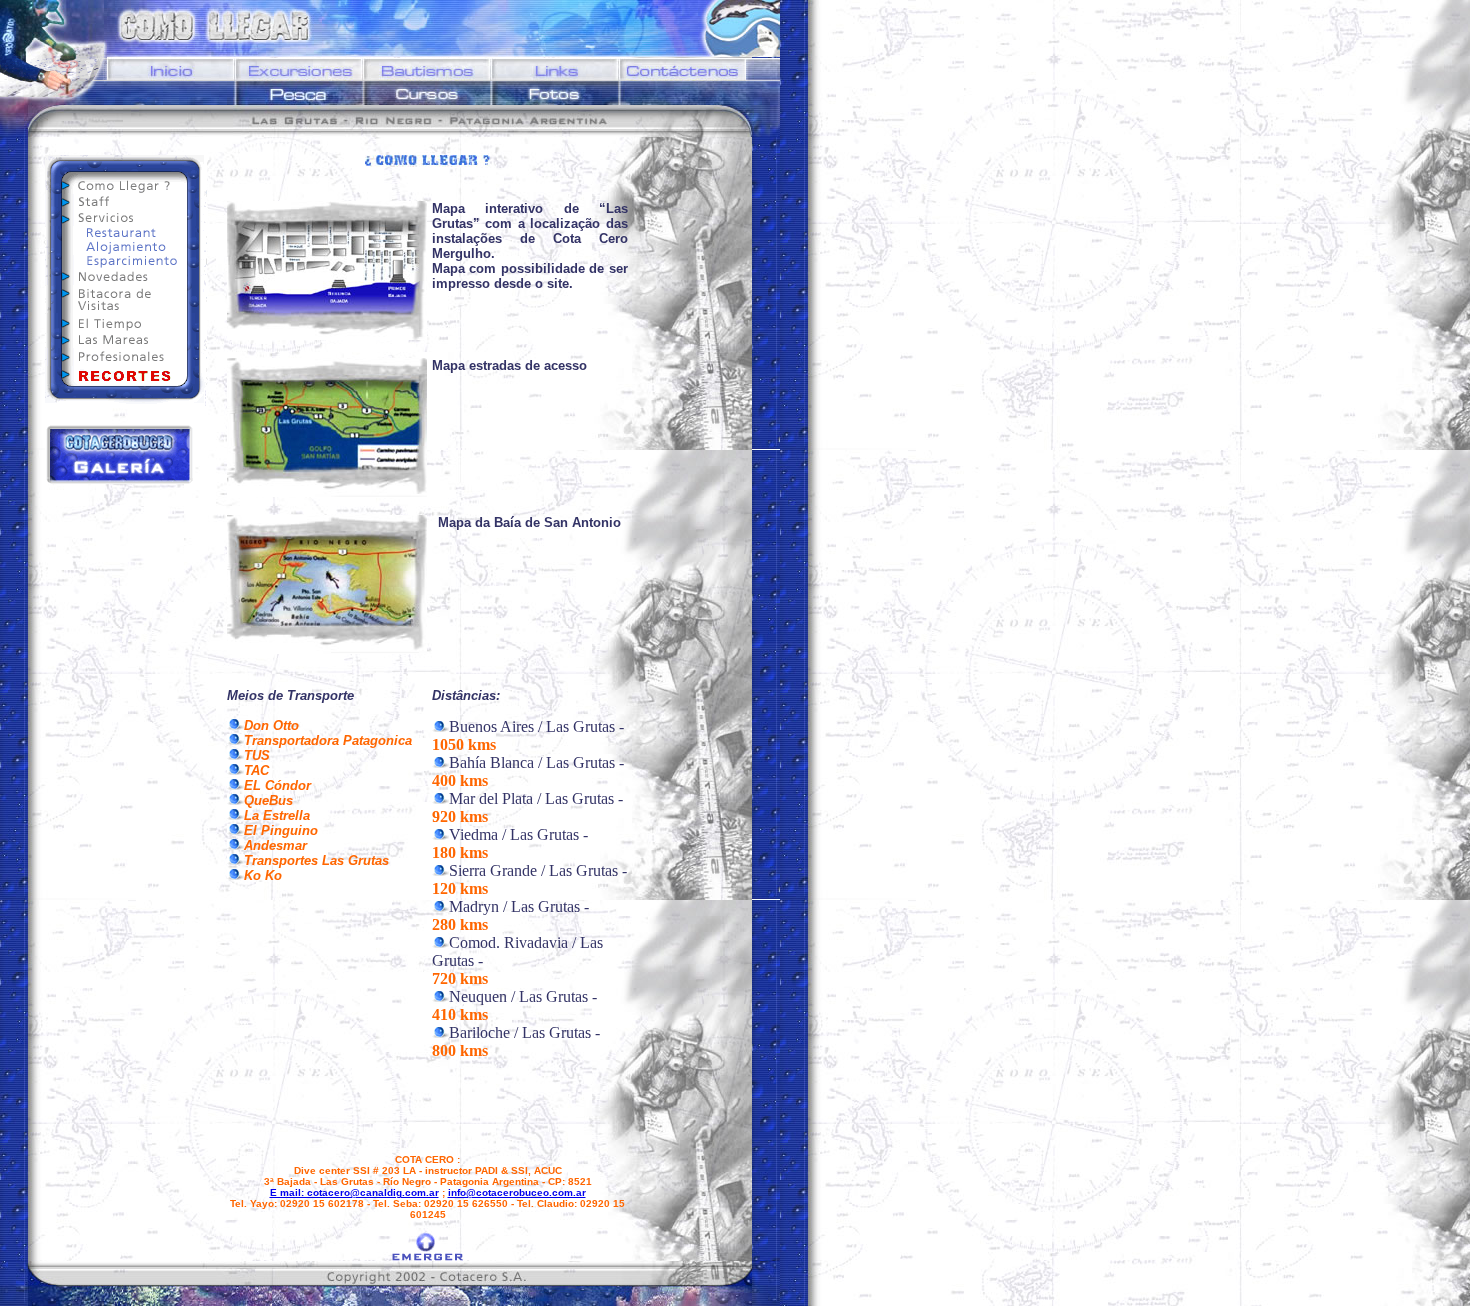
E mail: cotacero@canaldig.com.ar (354, 1192)
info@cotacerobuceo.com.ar (517, 1192)
